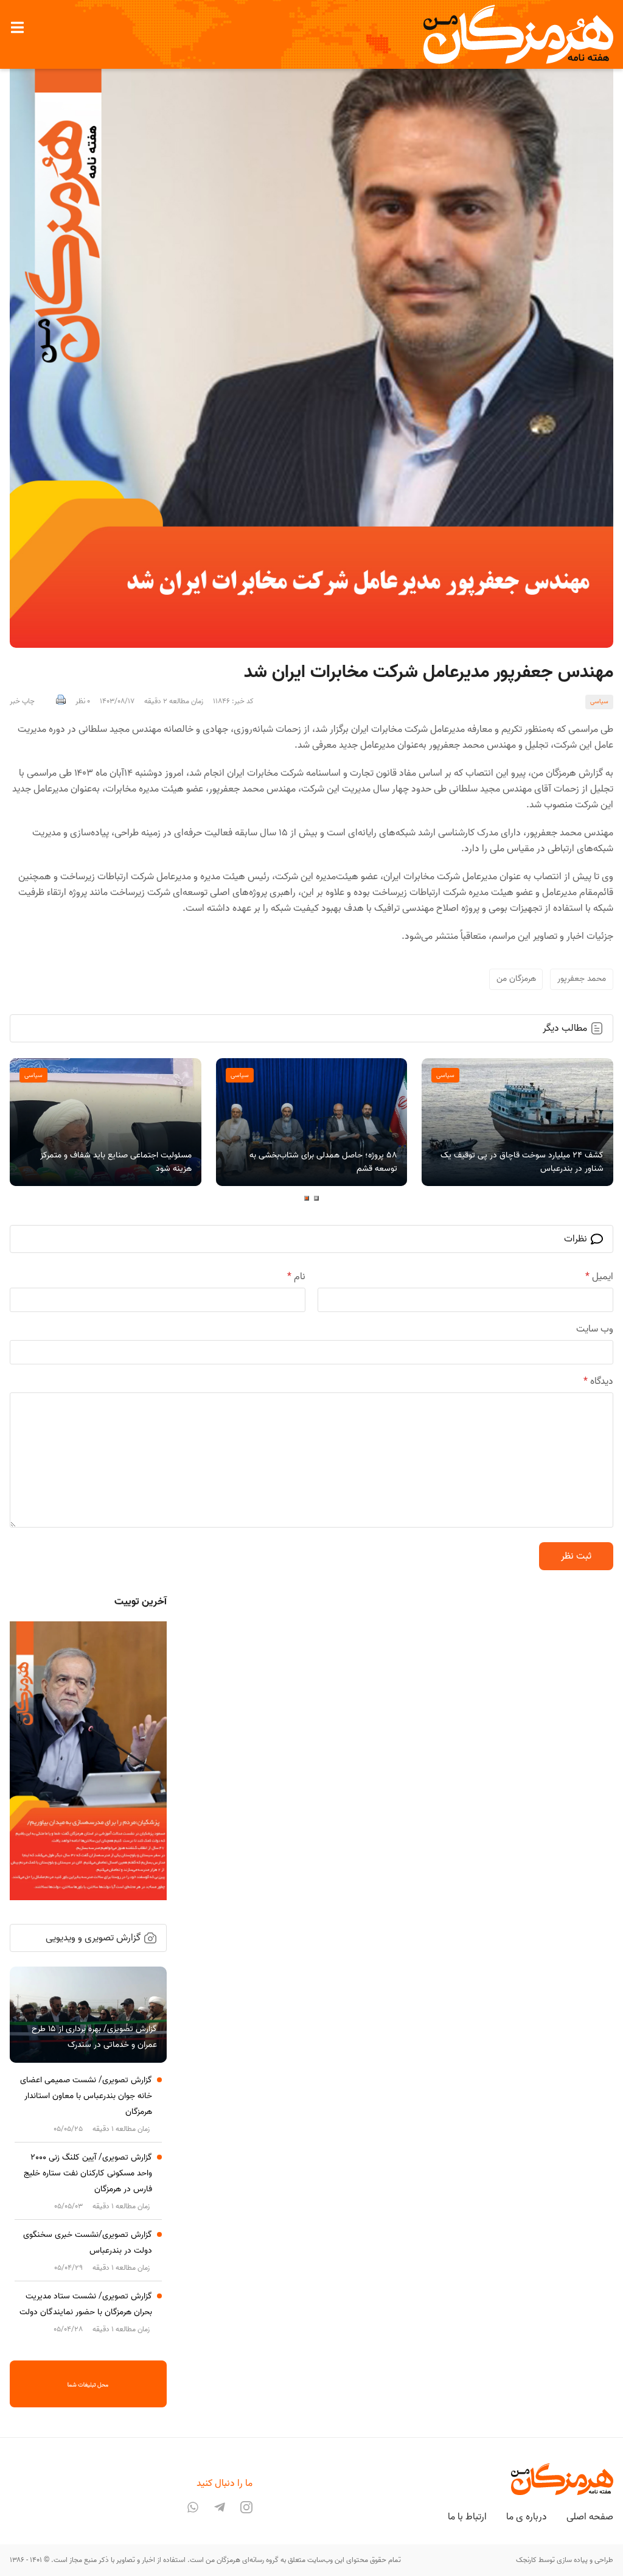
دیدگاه (598, 1381)
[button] (17, 27)
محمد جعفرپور (582, 979)
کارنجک (526, 2560)
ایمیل (599, 1277)
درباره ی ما (527, 2517)
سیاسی (599, 701)
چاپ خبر (22, 701)
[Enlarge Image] (311, 346)
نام (296, 1277)
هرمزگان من (516, 979)
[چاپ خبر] (61, 701)
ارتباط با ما (467, 2517)
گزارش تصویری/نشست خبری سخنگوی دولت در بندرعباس (88, 2243)
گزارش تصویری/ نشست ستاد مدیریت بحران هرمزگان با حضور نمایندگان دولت (86, 2304)
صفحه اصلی (590, 2517)
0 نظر (83, 701)
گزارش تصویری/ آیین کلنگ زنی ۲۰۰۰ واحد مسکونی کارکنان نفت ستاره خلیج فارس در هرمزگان (88, 2173)
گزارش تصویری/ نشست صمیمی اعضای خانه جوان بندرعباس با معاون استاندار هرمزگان (86, 2096)
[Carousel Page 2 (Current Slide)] (307, 1198)
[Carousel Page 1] (316, 1198)
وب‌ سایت (595, 1329)
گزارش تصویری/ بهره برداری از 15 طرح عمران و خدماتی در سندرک (94, 2037)
